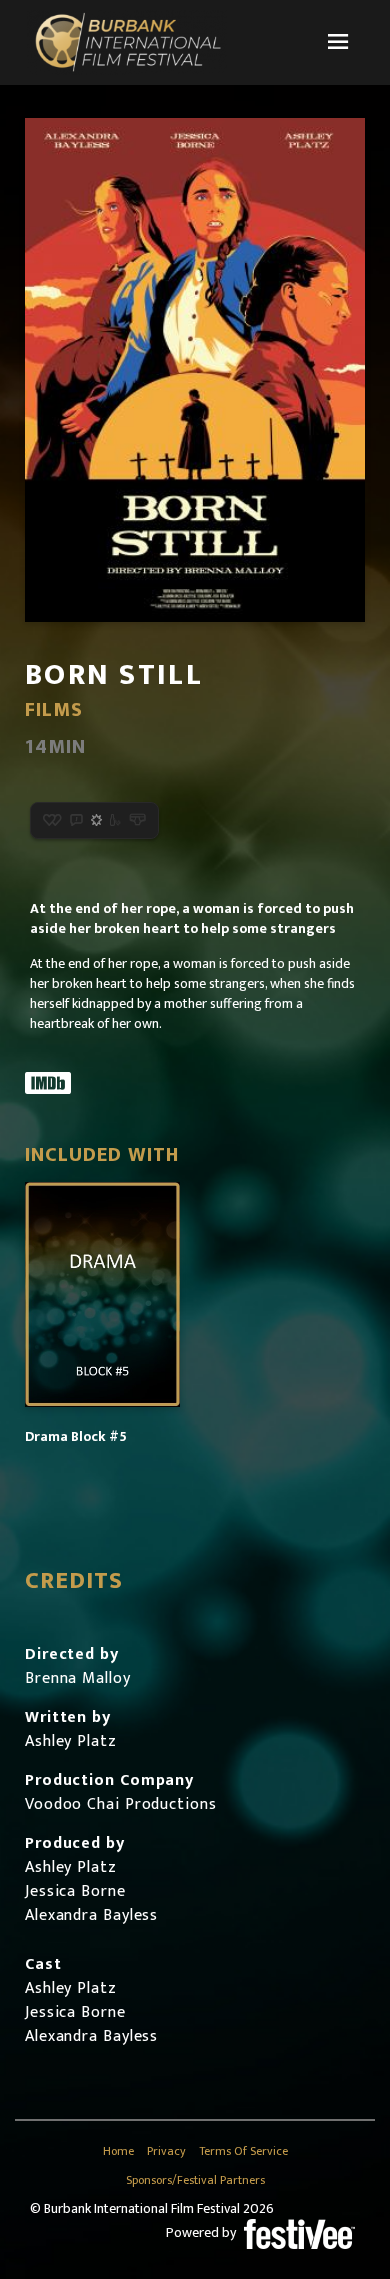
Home (118, 2151)
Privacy (166, 2151)
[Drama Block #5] (102, 1294)
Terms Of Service (243, 2151)
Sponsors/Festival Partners (195, 2180)
